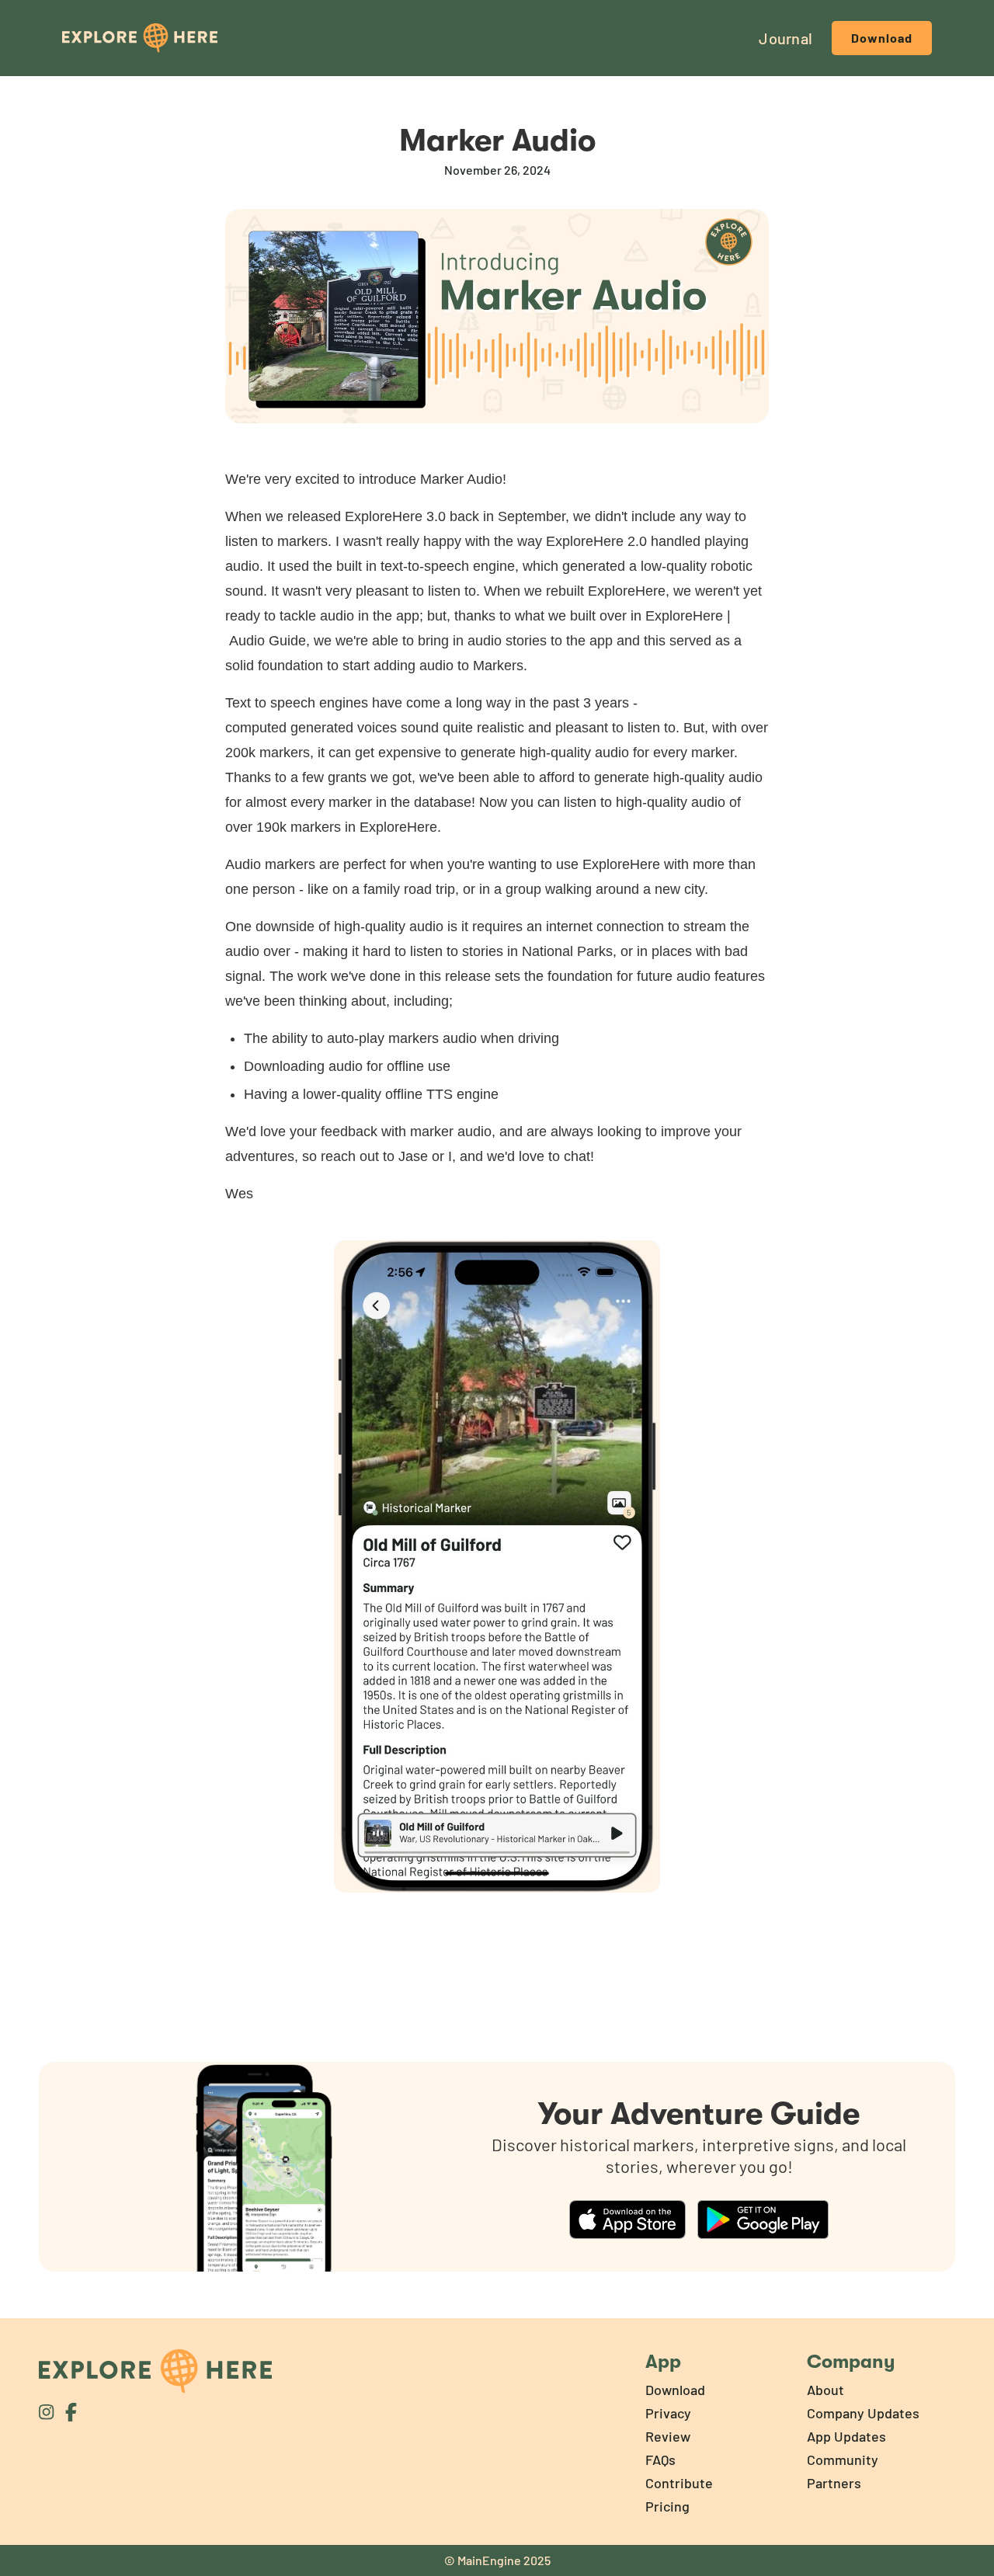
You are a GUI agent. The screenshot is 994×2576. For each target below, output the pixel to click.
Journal (785, 38)
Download (882, 38)
